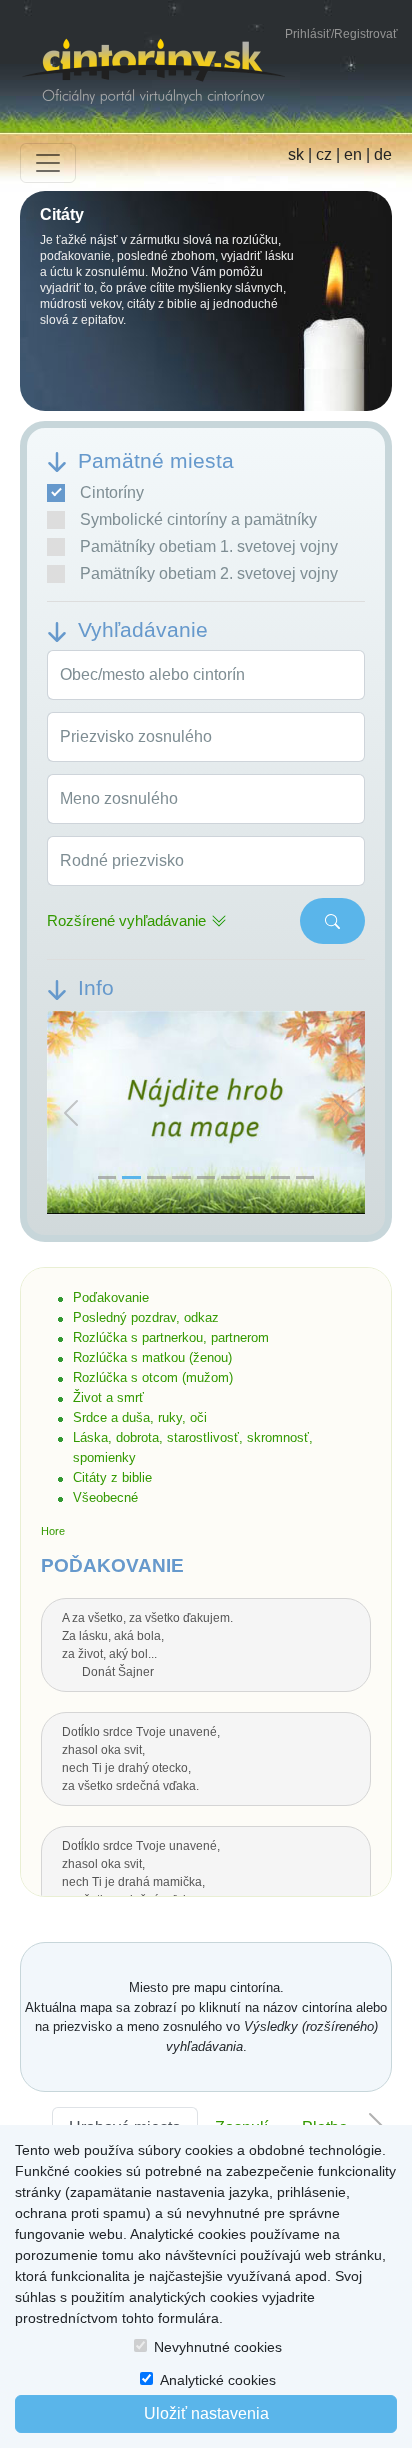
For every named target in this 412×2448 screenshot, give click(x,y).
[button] (71, 1113)
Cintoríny (112, 492)
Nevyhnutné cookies (218, 2347)
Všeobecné (105, 1497)
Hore (53, 1531)
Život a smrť (108, 1397)
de (383, 154)
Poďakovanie (111, 1297)
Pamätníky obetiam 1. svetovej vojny (209, 546)
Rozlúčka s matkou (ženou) (152, 1357)
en (353, 154)
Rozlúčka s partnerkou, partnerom (171, 1337)
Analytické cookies (218, 2380)
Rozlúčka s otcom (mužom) (153, 1377)
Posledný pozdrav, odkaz (146, 1317)
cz (324, 154)
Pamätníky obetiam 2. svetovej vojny (209, 573)
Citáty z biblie (112, 1477)
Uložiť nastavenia (206, 2413)
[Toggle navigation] (48, 163)
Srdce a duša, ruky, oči (140, 1417)
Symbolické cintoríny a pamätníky (198, 519)
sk (296, 154)
